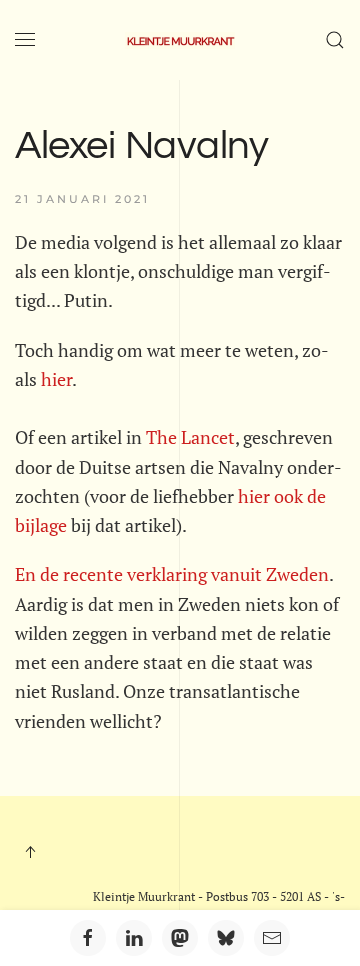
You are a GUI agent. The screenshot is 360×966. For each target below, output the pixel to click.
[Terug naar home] (180, 40)
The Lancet (190, 437)
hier (54, 379)
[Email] (272, 938)
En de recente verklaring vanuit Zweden (172, 574)
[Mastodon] (180, 938)
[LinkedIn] (134, 938)
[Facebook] (88, 938)
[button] (25, 40)
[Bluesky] (226, 938)
